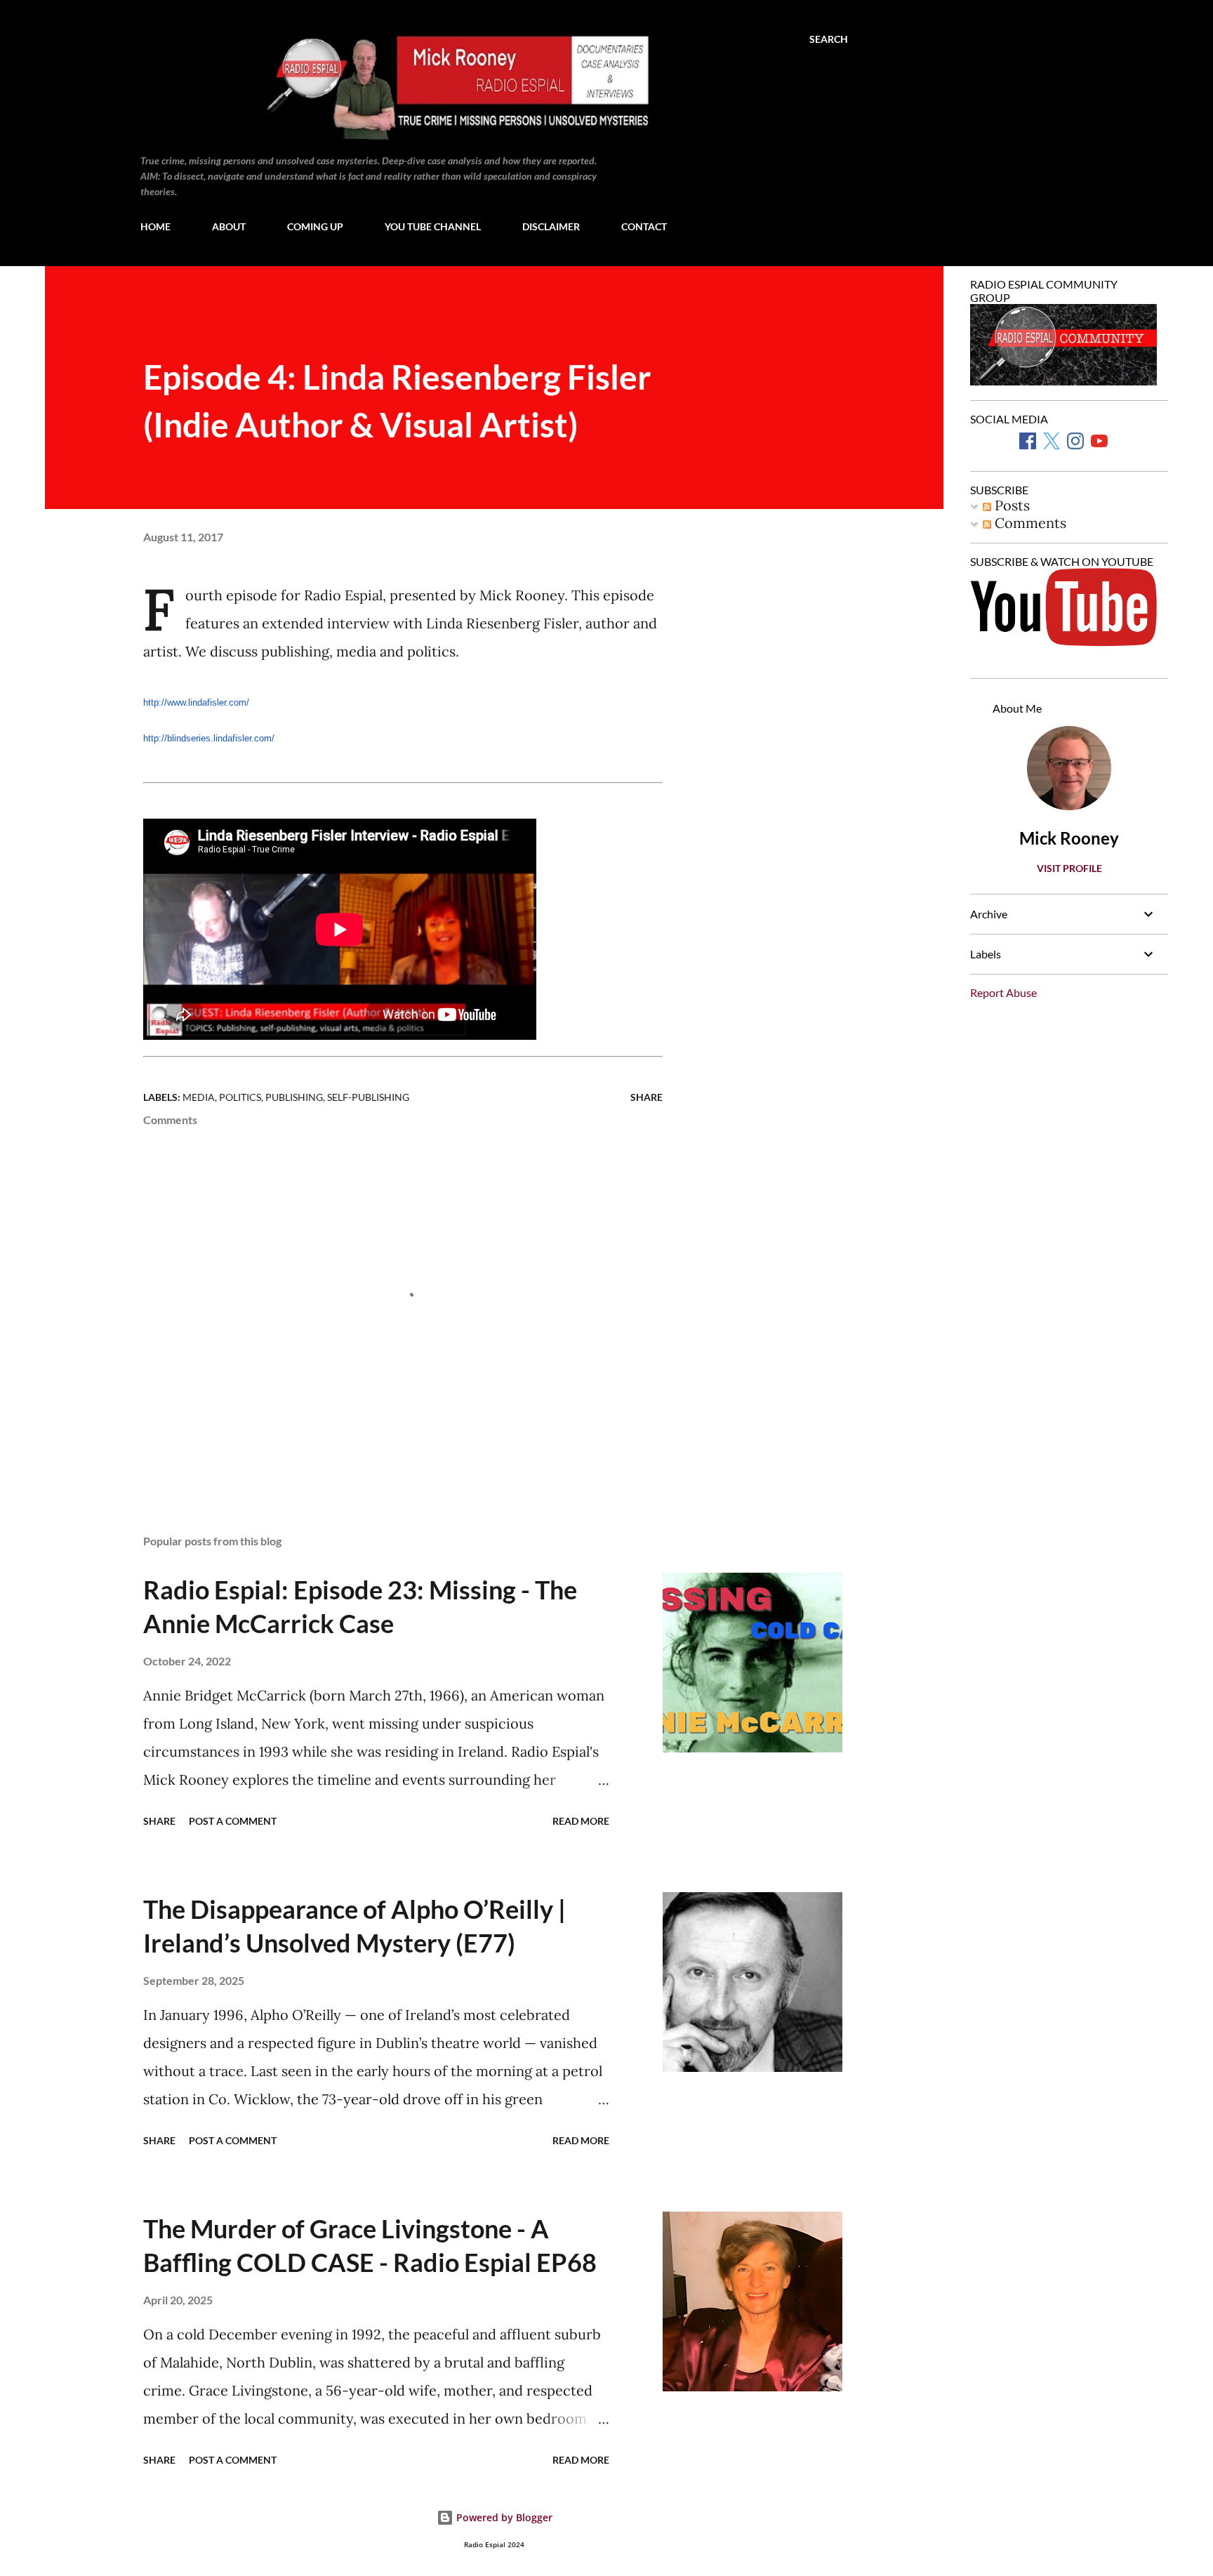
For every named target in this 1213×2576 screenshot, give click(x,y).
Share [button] (647, 1097)
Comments (1029, 523)
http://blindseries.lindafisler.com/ (209, 738)
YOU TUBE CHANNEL (433, 226)
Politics (240, 1097)
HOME (155, 226)
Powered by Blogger (503, 2517)
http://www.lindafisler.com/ (196, 702)
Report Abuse (1003, 992)
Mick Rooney (1069, 838)
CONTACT (644, 226)
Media (199, 1097)
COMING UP (315, 226)
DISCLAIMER (551, 226)
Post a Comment (233, 1821)
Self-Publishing (368, 1097)
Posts (1010, 505)
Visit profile (1069, 868)
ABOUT (229, 226)
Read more (581, 1821)
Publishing (294, 1097)
